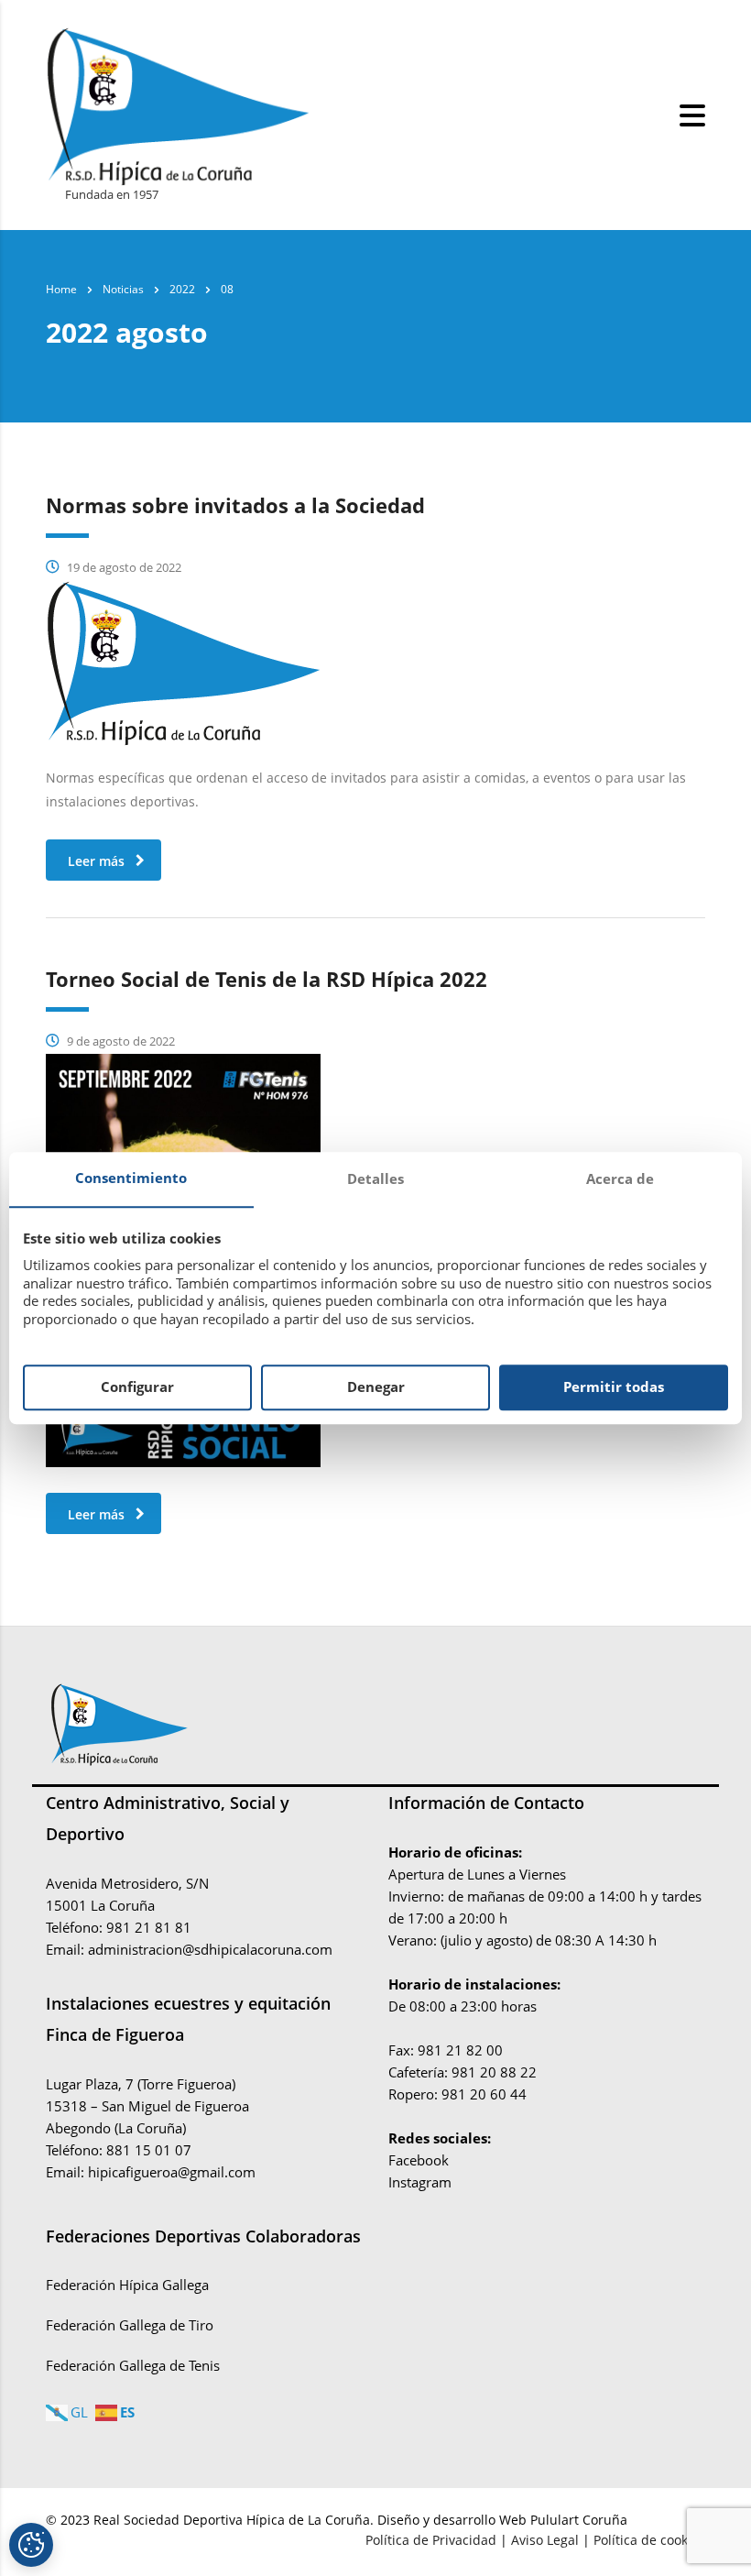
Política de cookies (649, 2540)
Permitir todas (614, 1387)
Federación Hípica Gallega (127, 2285)
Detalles (375, 1178)
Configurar (137, 1387)
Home (61, 289)
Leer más (96, 861)
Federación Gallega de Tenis (133, 2365)
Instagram (420, 2182)
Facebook (419, 2160)
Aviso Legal (545, 2540)
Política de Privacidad (433, 2540)
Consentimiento (131, 1178)
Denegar (376, 1387)
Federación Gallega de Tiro (130, 2325)
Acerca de (620, 1178)
